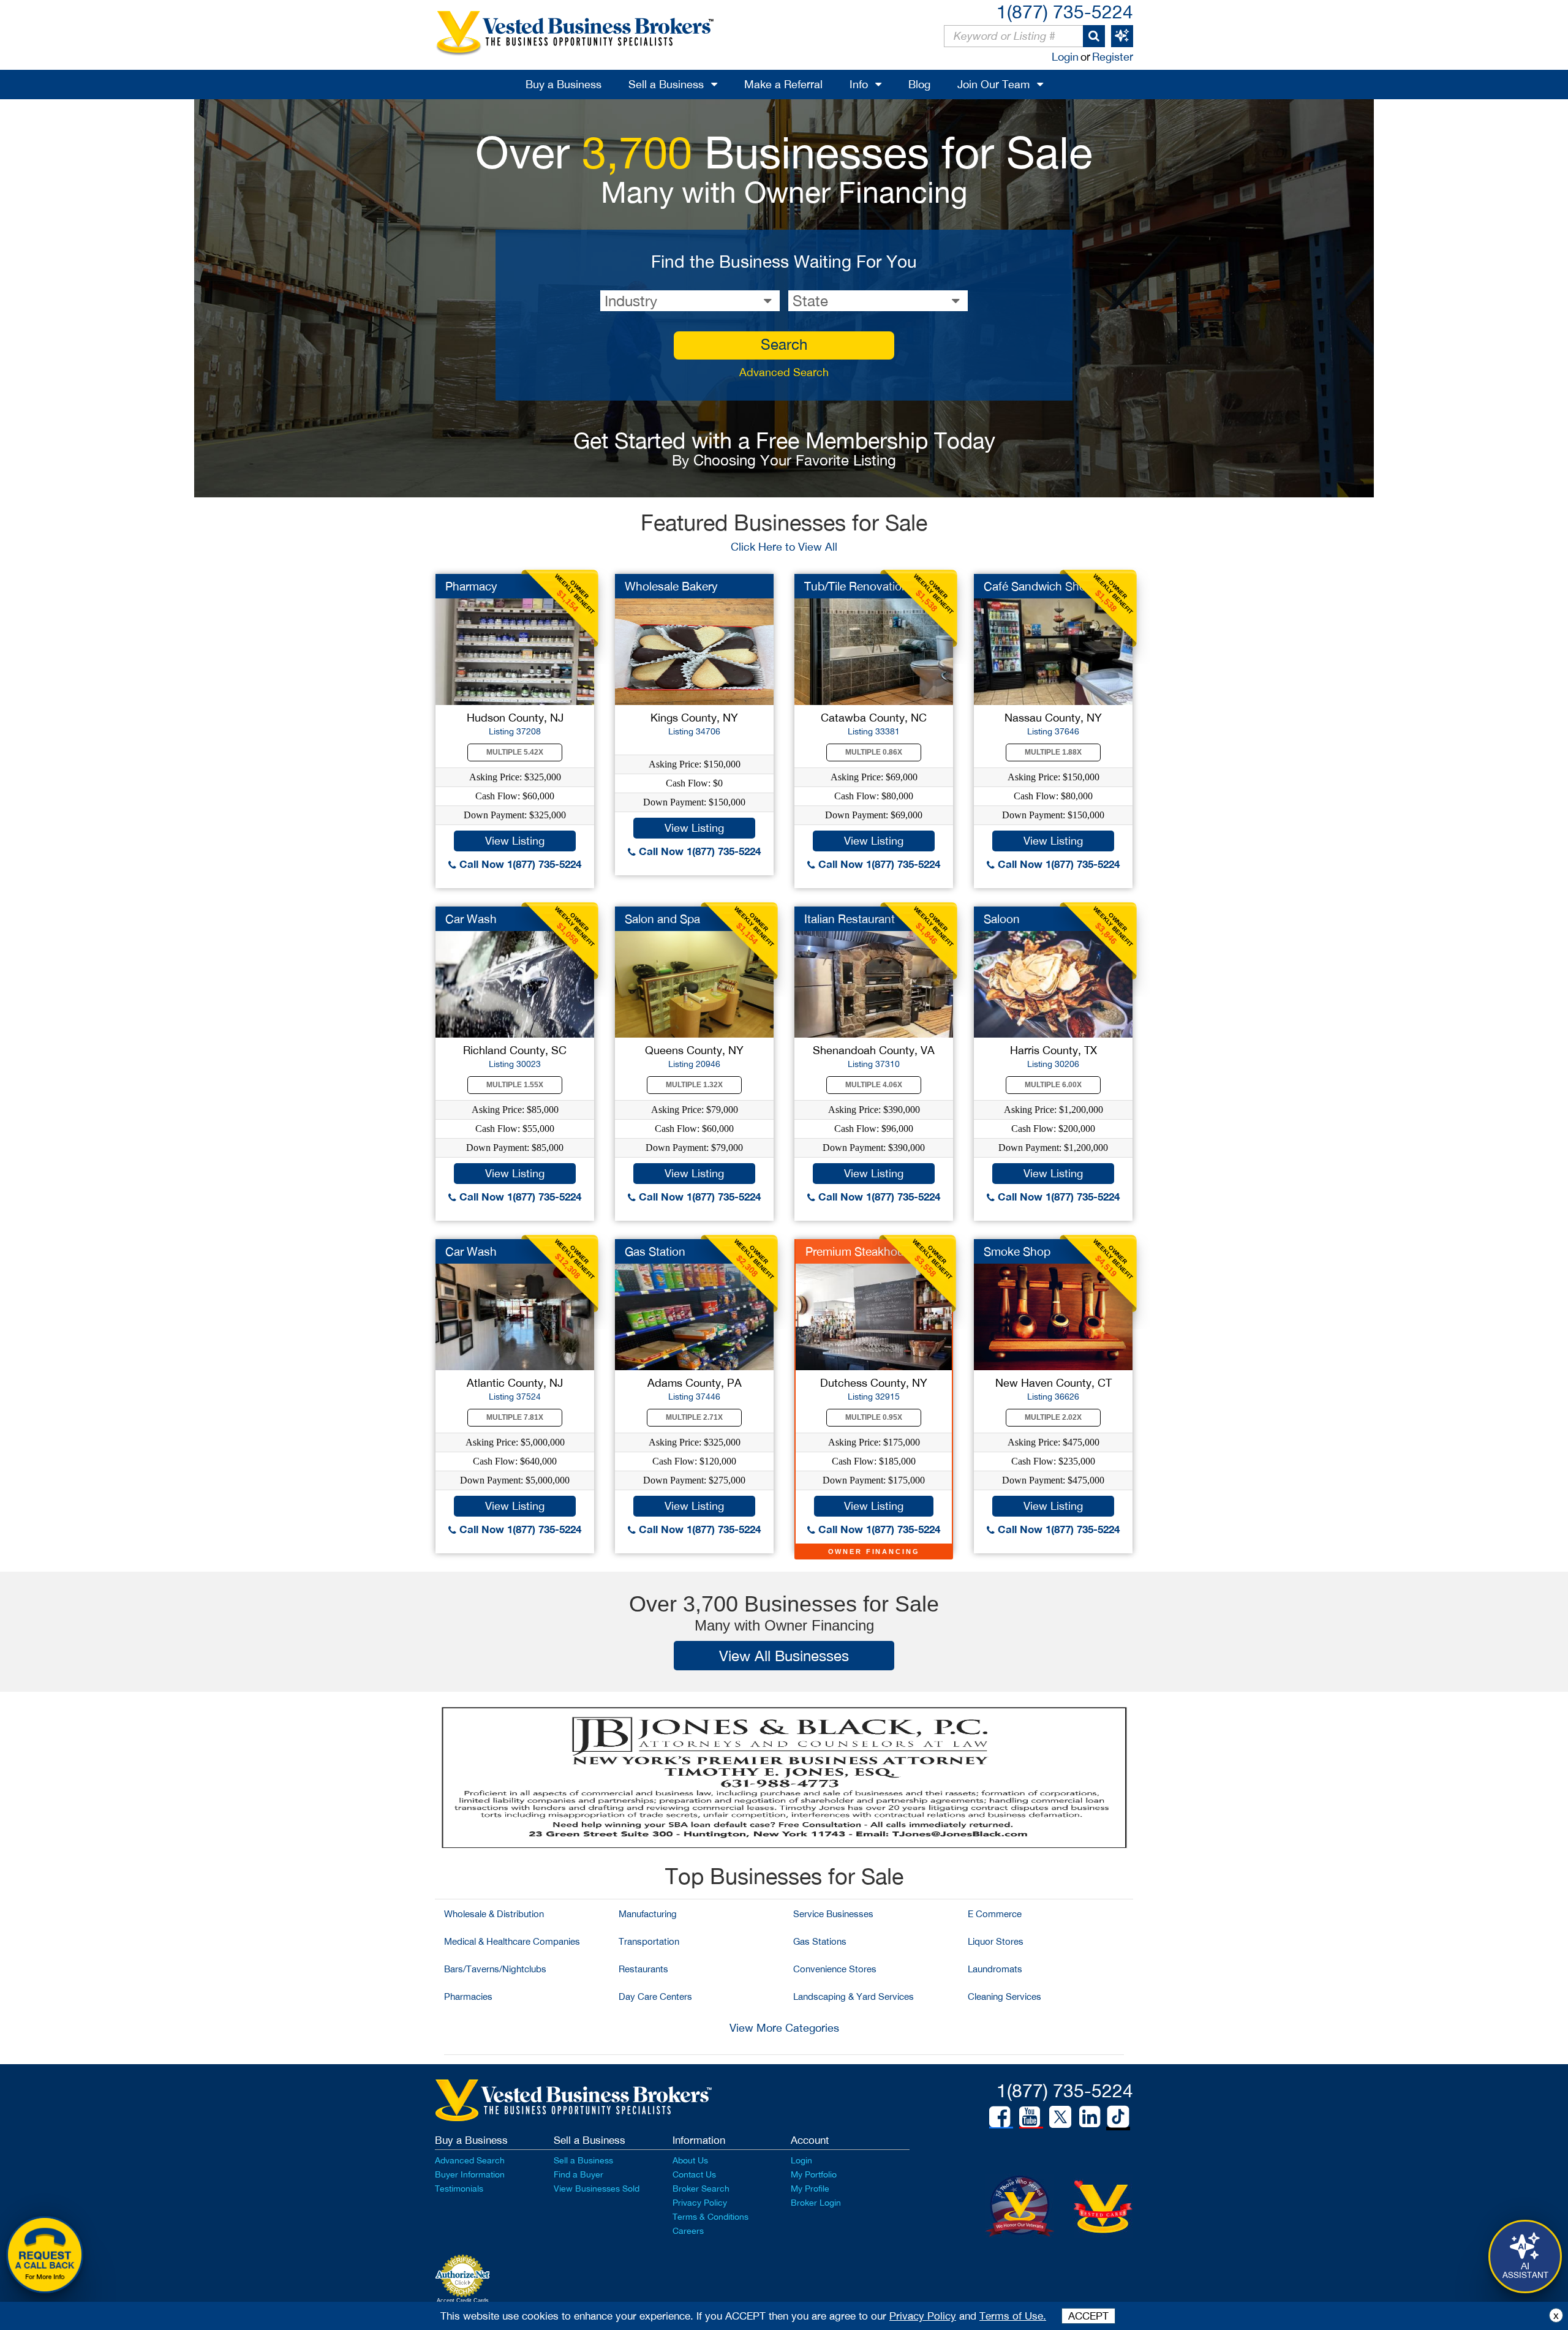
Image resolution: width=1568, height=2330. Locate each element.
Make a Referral (783, 84)
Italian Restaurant (850, 919)
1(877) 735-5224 (1065, 11)
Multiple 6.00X (1053, 1085)
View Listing (515, 841)
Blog (919, 84)
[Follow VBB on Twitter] (1060, 2116)
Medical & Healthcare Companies (512, 1941)
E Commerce (995, 1914)
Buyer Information (470, 2174)
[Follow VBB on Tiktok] (1118, 2117)
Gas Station (655, 1251)
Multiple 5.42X (515, 752)
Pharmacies (468, 1996)
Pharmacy (471, 586)
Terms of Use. (1013, 2316)
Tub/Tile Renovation (856, 586)
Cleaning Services (1005, 1996)
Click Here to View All (784, 547)
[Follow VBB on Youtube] (1030, 2117)
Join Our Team (993, 84)
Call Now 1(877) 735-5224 (519, 864)
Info (859, 84)
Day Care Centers (655, 1996)
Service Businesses (833, 1914)
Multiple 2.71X (694, 1417)
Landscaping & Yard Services (854, 1996)
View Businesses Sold (597, 2189)
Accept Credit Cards (463, 2301)
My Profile (810, 2189)
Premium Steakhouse (861, 1251)
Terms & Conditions (710, 2217)
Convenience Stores (835, 1969)
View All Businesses (784, 1656)
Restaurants (643, 1969)
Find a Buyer (579, 2174)
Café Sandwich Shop (1038, 586)
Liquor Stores (996, 1941)
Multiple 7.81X (515, 1417)
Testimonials (459, 2189)
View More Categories (784, 2028)
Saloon (1002, 919)
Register (1113, 57)
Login (1065, 57)
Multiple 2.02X (1053, 1417)
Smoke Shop (1017, 1251)
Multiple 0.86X (874, 752)
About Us (690, 2160)
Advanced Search (784, 372)
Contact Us (694, 2174)
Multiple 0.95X (874, 1417)
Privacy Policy (700, 2203)
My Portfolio (814, 2174)
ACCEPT (1088, 2316)
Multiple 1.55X (515, 1085)
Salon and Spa (662, 919)
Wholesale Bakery (671, 586)
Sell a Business (666, 84)
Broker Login (816, 2203)
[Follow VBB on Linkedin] (1090, 2117)
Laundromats (995, 1969)
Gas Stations (820, 1941)
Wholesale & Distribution (494, 1914)
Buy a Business (563, 84)
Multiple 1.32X (694, 1085)
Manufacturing (648, 1914)
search (784, 344)
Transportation (649, 1941)
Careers (688, 2231)
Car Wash (471, 919)
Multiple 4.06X (874, 1085)
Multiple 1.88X (1053, 752)
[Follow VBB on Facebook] (1000, 2117)
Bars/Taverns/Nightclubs (495, 1969)
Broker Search (701, 2189)
